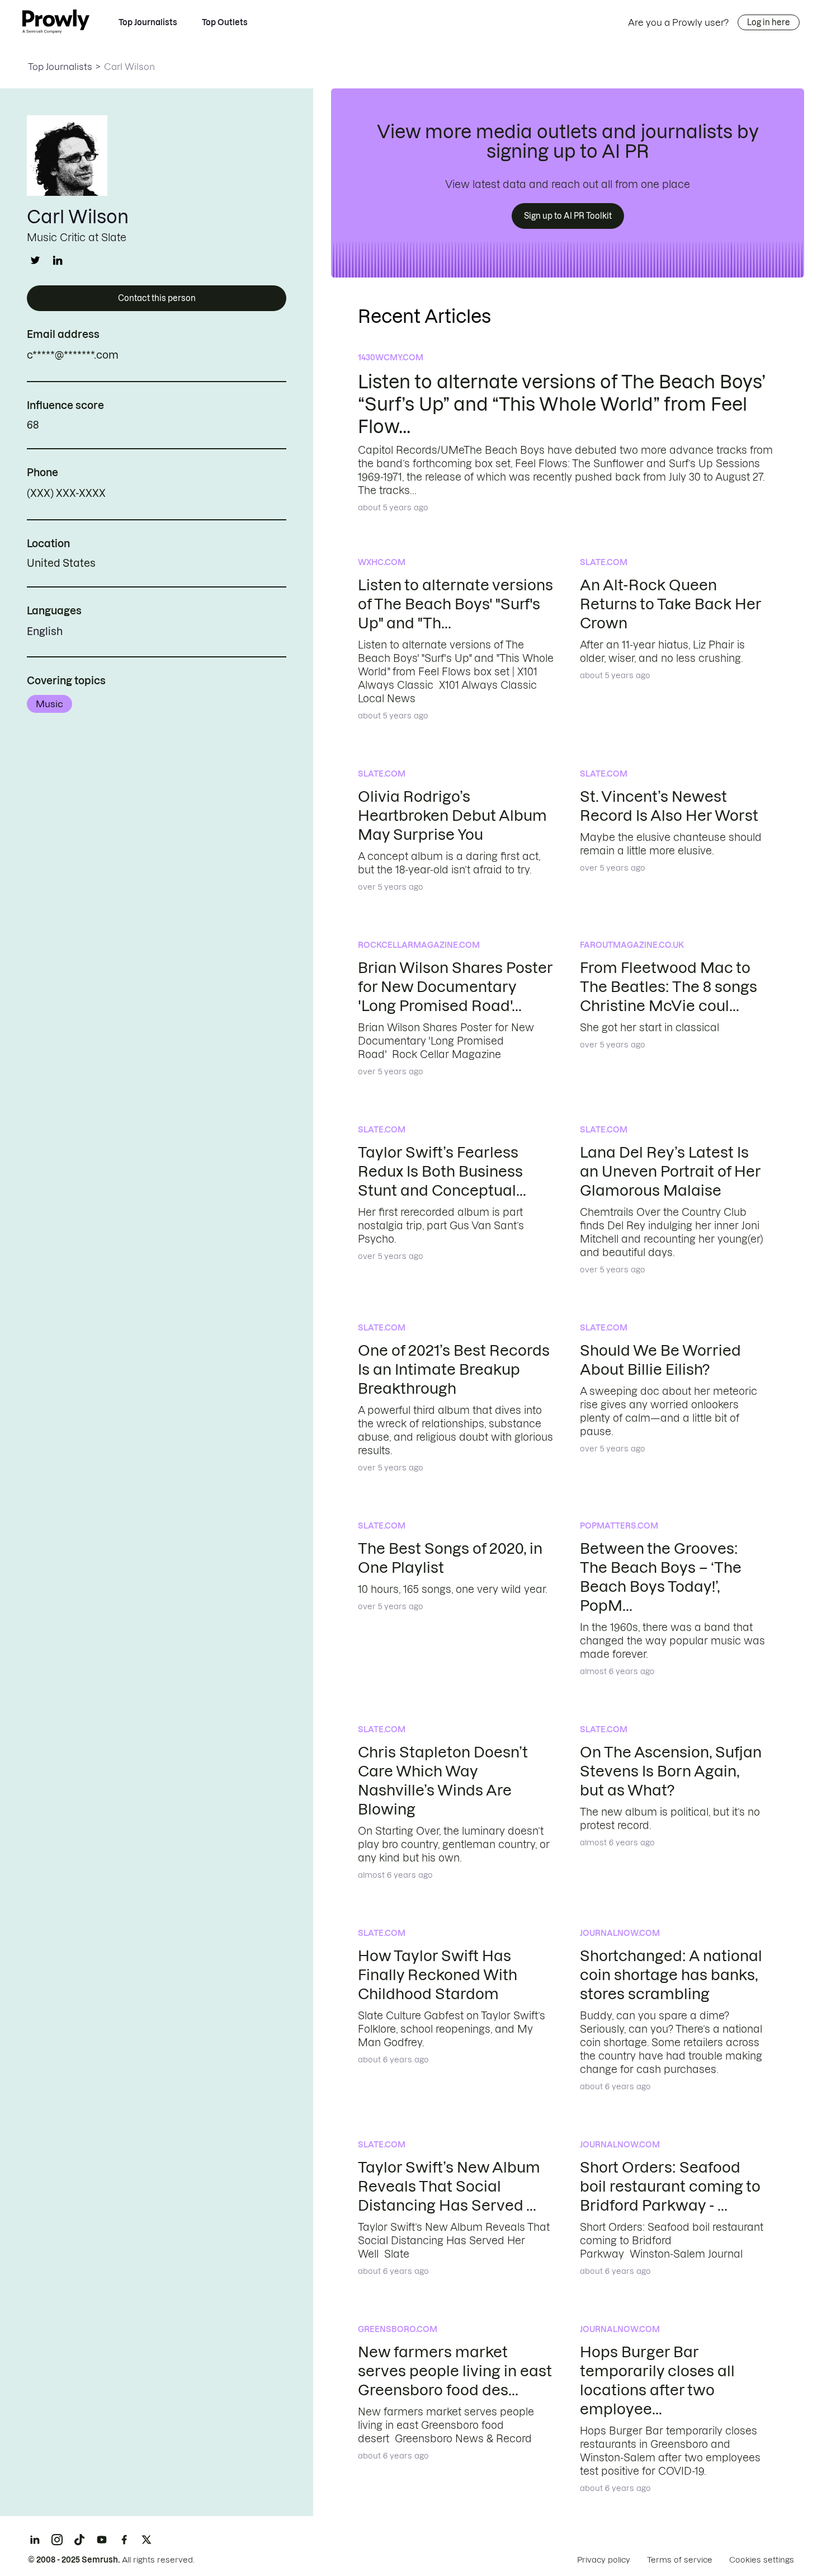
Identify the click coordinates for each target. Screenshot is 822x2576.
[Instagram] (57, 2540)
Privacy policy (604, 2560)
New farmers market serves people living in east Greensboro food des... (455, 2371)
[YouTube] (102, 2540)
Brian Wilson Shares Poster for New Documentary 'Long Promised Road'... (455, 987)
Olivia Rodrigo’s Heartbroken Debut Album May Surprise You (452, 815)
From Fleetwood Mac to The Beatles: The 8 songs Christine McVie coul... (669, 987)
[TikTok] (79, 2540)
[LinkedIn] (35, 2540)
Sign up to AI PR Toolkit (568, 216)
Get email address (166, 356)
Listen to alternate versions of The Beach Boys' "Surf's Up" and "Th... (455, 604)
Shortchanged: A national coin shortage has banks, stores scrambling (671, 1975)
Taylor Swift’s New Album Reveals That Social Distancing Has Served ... (449, 2186)
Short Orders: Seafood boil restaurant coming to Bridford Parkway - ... (670, 2186)
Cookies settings (762, 2560)
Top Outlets (225, 22)
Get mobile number (155, 494)
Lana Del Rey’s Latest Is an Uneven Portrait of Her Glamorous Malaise (670, 1171)
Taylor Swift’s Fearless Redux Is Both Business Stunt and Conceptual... (442, 1171)
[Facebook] (124, 2540)
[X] (147, 2540)
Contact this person (157, 298)
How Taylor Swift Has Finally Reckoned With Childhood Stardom (438, 1975)
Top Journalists (148, 22)
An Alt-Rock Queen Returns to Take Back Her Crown (670, 604)
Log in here (769, 22)
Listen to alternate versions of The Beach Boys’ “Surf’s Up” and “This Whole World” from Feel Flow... (561, 404)
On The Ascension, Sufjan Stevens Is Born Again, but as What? (671, 1771)
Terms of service (680, 2560)
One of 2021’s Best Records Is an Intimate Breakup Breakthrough (454, 1369)
